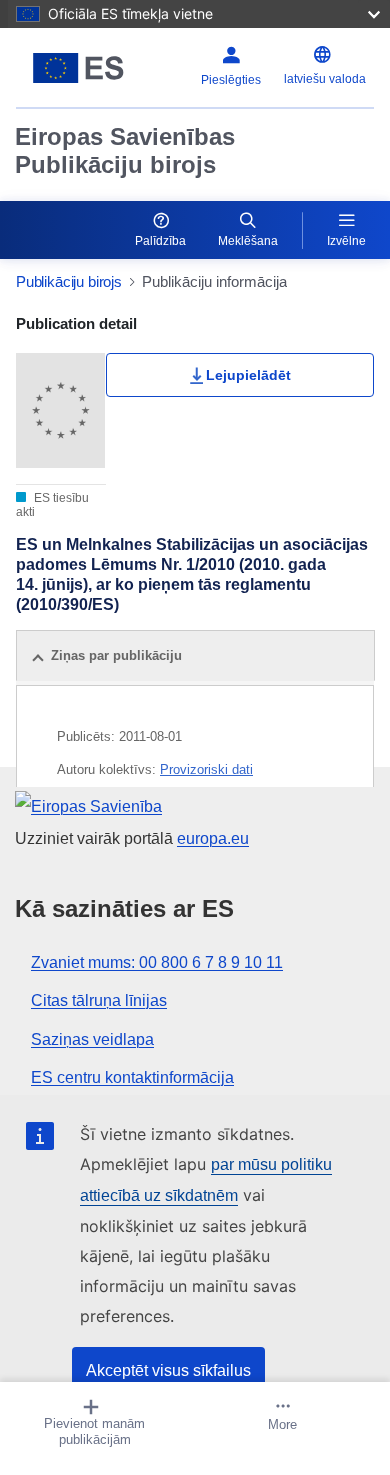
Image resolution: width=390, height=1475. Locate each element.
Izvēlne (346, 241)
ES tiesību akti (52, 505)
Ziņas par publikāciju (116, 655)
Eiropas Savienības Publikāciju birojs (125, 150)
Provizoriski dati (206, 769)
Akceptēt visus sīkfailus (168, 1370)
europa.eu (213, 838)
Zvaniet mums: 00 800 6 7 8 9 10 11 (157, 962)
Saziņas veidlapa (92, 1039)
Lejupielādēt (248, 375)
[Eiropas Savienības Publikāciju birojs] (78, 68)
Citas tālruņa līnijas (99, 1000)
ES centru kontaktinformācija (132, 1077)
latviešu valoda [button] (325, 79)
